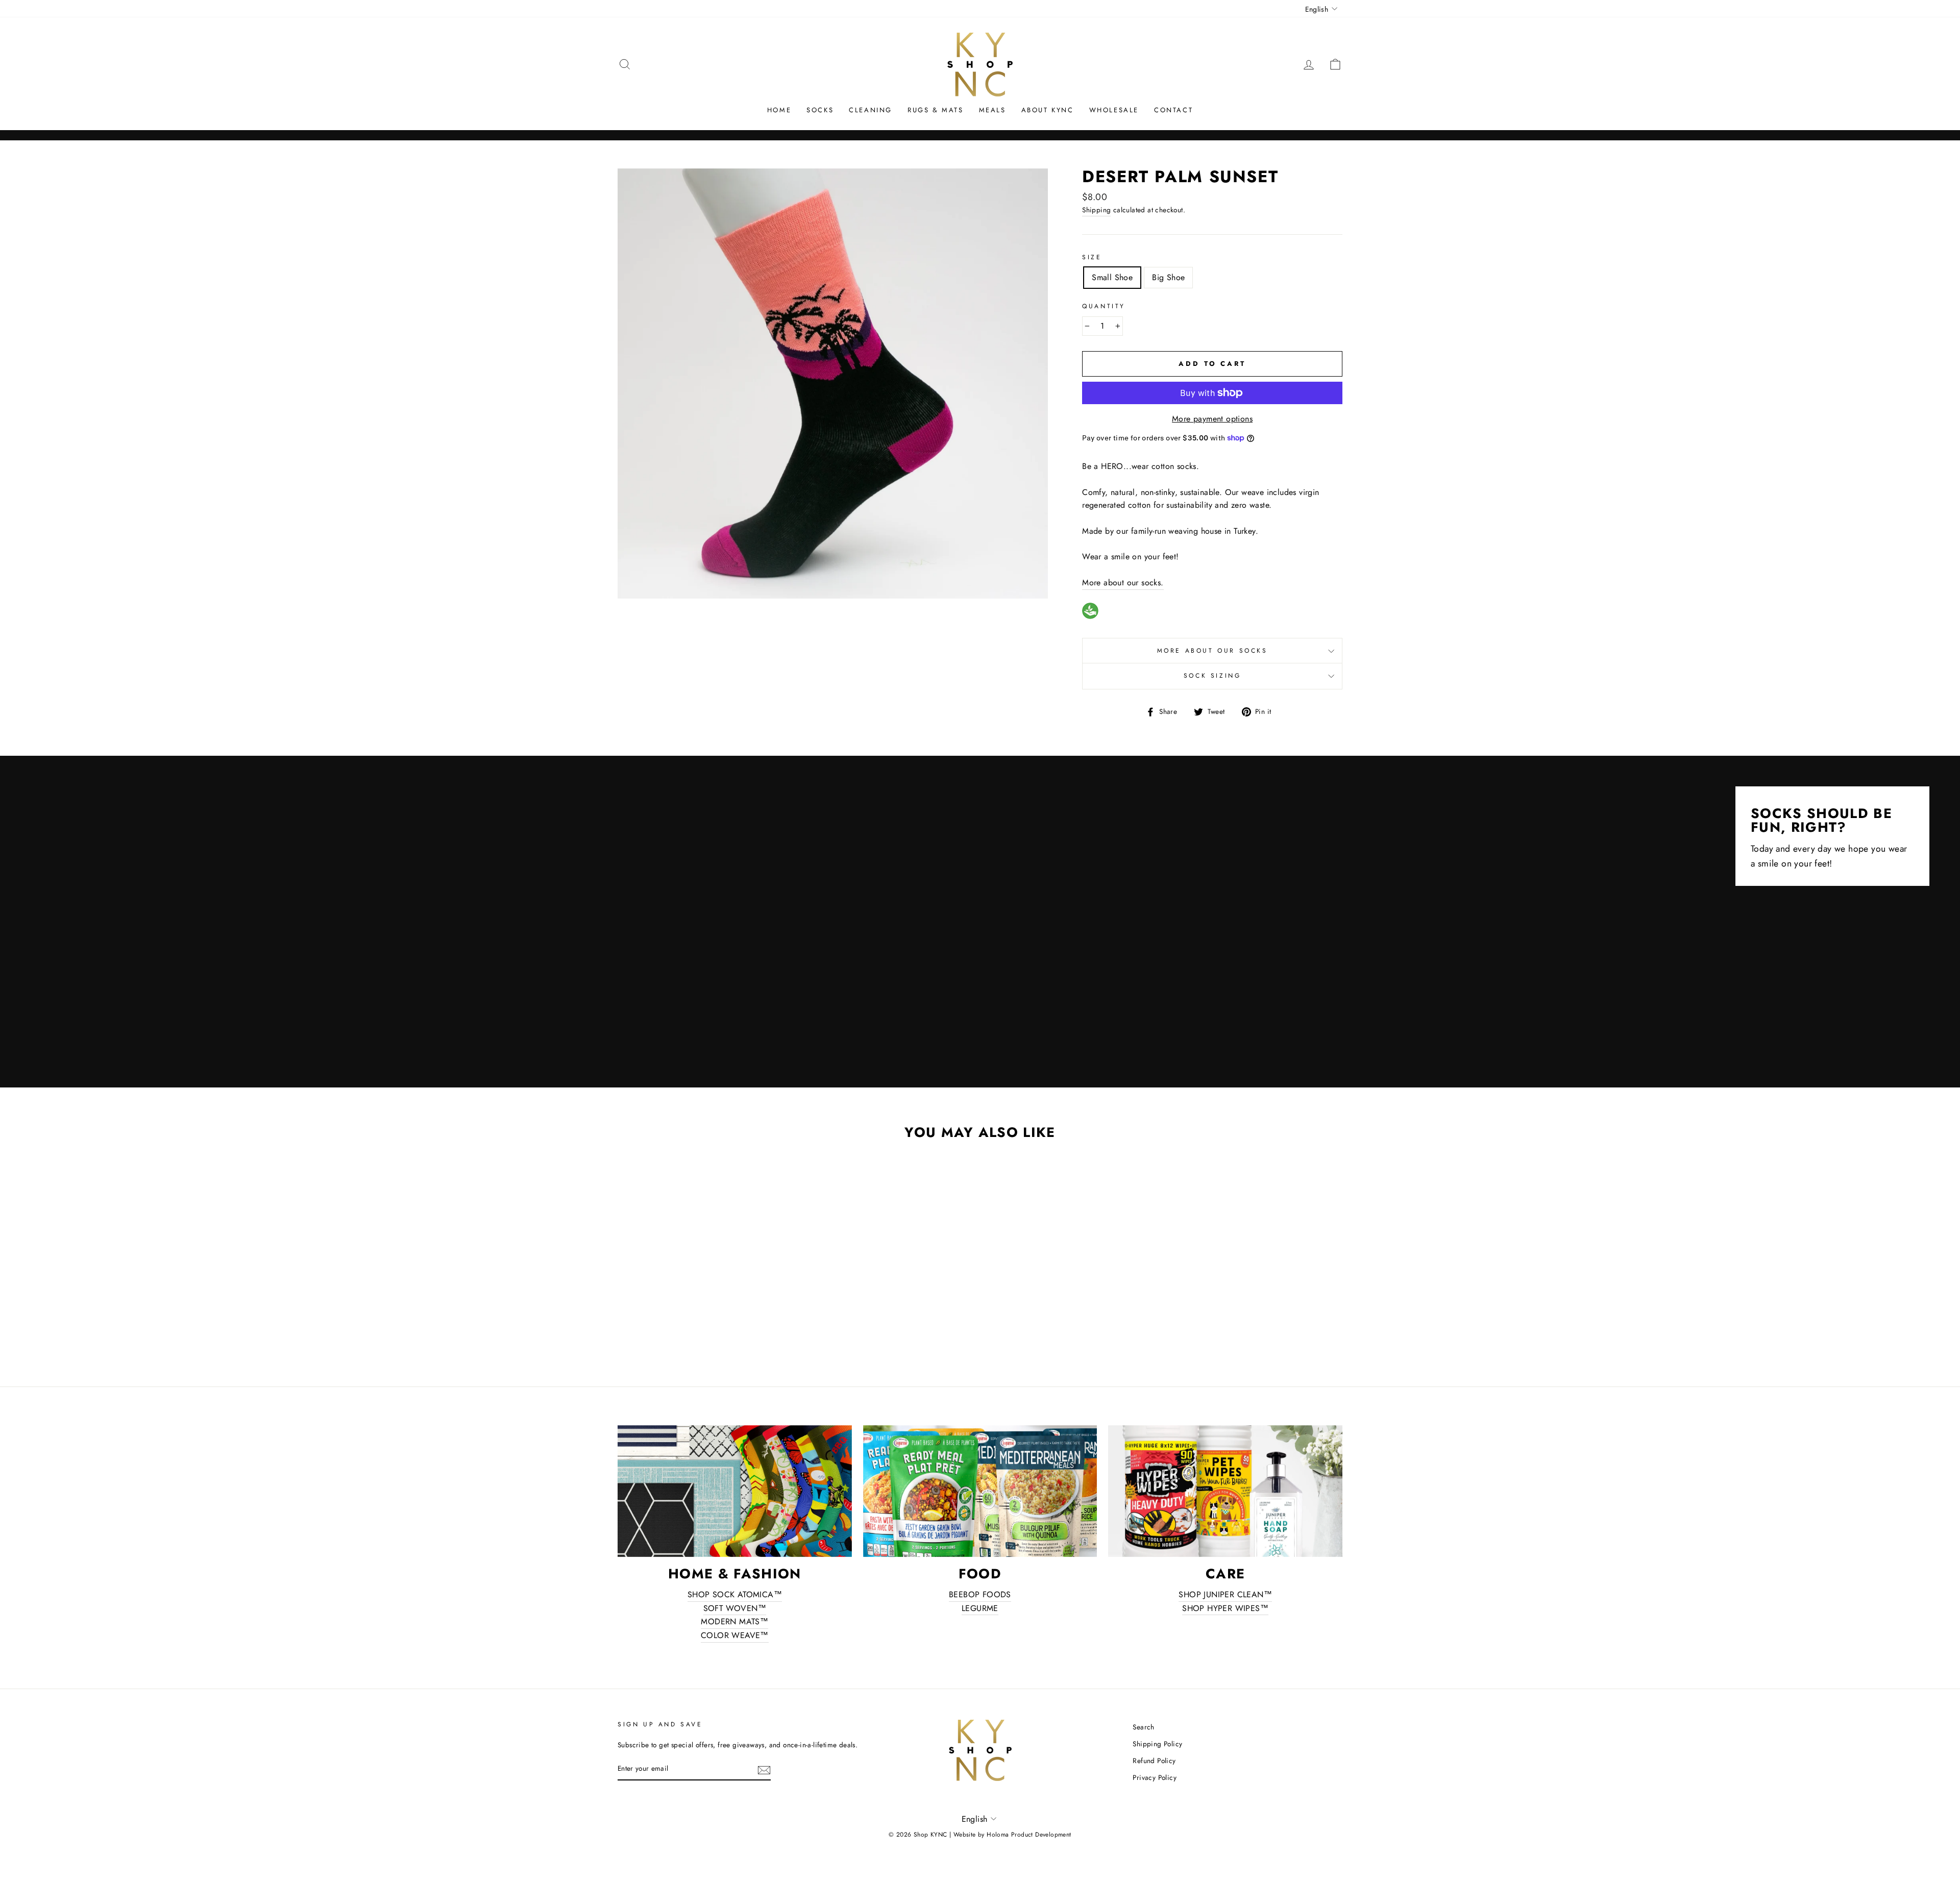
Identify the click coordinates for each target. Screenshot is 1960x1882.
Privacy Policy (1155, 1777)
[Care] (1225, 1491)
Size (1092, 257)
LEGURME (980, 1608)
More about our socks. (1123, 583)
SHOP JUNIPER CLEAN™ (1225, 1594)
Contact (1173, 110)
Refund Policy (1154, 1761)
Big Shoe (1168, 277)
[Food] (980, 1491)
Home (779, 110)
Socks (820, 110)
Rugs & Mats (936, 110)
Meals (993, 110)
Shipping (1096, 210)
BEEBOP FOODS (980, 1594)
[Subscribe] (764, 1769)
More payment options (1212, 419)
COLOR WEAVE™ (735, 1635)
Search (1143, 1727)
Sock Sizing (1212, 676)
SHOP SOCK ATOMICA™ (735, 1594)
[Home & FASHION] (735, 1491)
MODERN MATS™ (734, 1621)
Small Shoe (1112, 277)
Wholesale (1114, 110)
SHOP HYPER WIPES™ (1225, 1608)
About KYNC (1048, 110)
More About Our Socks (1212, 651)
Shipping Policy (1157, 1744)
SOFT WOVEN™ (735, 1608)
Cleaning (871, 110)
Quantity (1104, 306)
